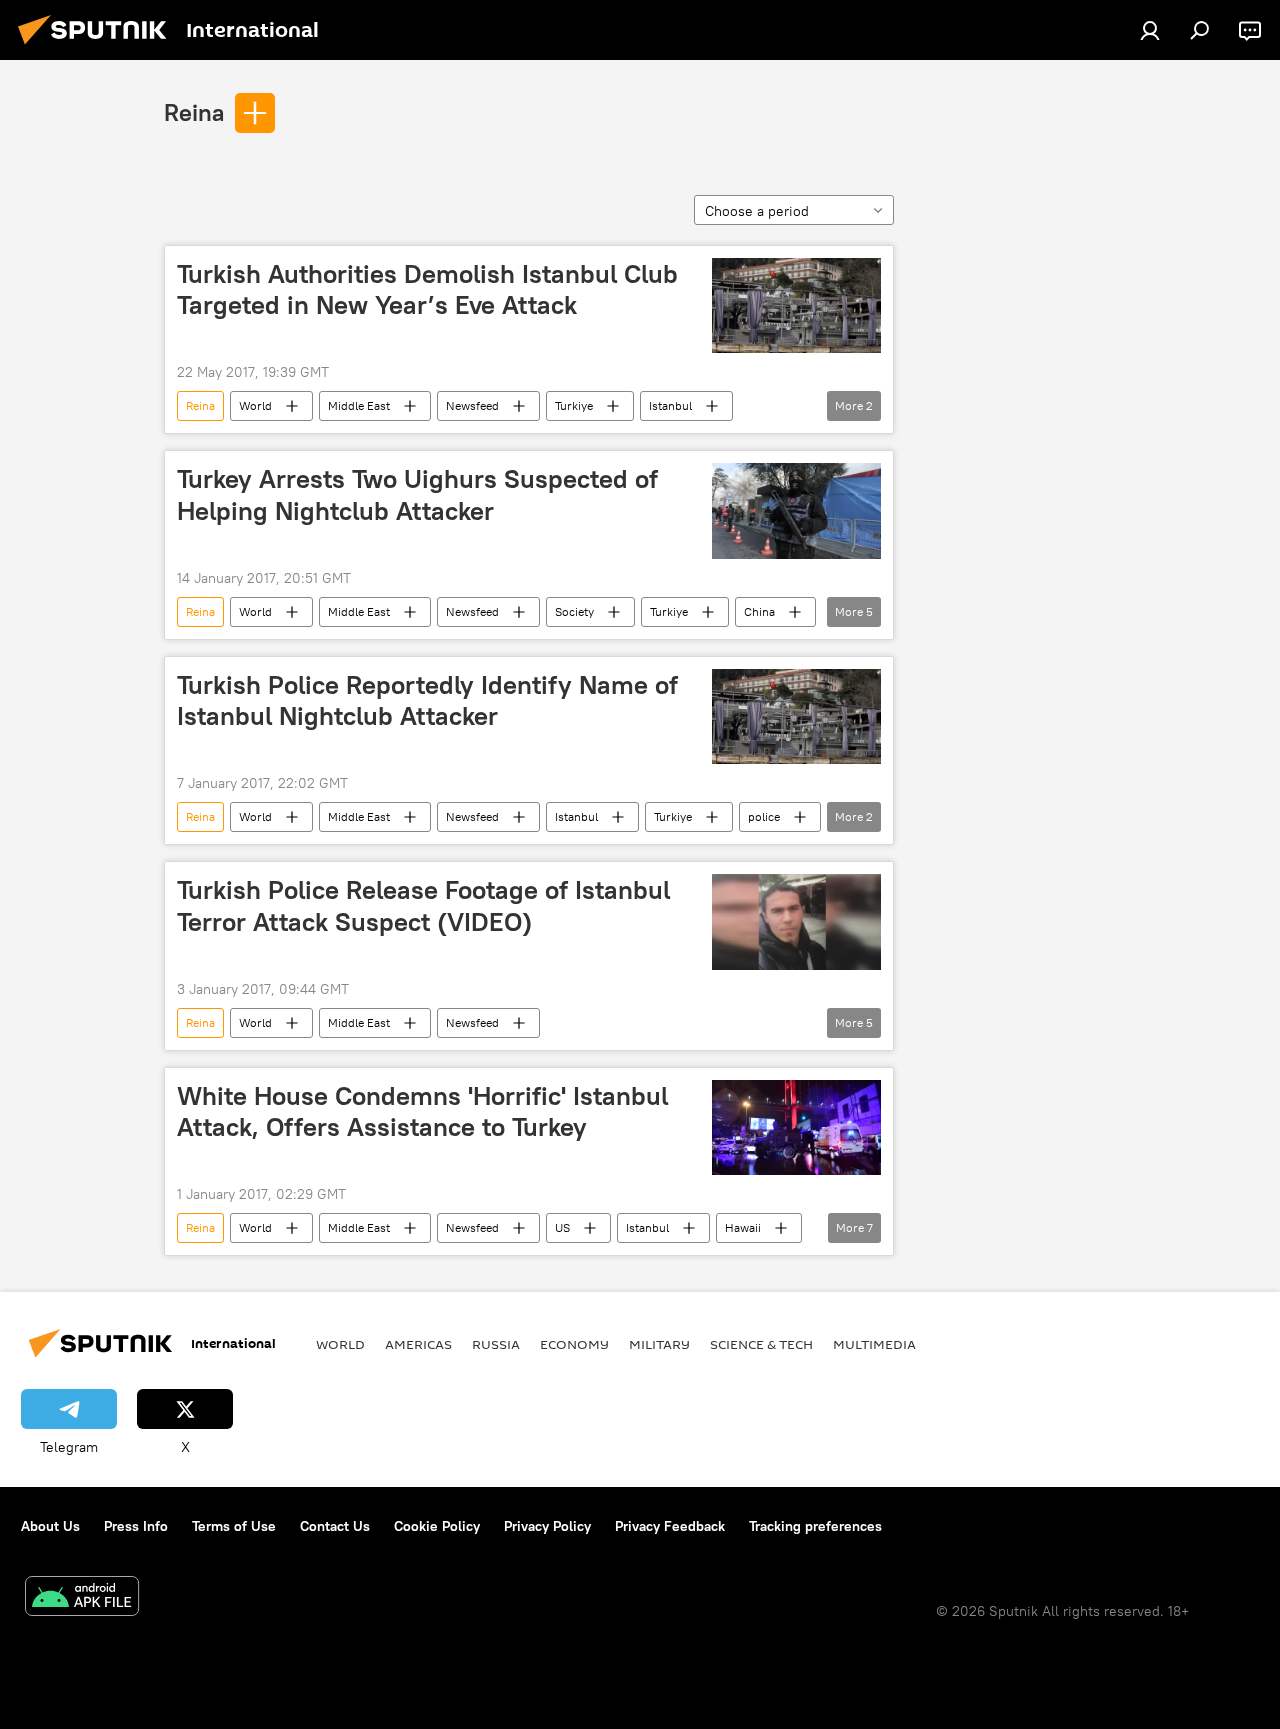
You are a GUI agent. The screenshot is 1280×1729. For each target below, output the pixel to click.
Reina (194, 112)
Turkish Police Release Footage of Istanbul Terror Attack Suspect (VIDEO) (423, 905)
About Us (50, 1526)
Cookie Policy (437, 1526)
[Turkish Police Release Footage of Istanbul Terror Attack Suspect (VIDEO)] (796, 922)
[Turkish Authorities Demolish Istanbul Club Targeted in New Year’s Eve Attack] (796, 305)
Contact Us (335, 1526)
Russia (496, 1344)
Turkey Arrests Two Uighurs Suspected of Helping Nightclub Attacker (417, 494)
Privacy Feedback (670, 1526)
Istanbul (670, 405)
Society (574, 611)
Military (659, 1344)
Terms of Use (234, 1526)
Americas (418, 1344)
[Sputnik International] (98, 47)
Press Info (136, 1526)
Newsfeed (472, 405)
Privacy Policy (547, 1526)
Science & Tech (761, 1344)
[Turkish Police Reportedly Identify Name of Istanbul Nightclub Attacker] (796, 716)
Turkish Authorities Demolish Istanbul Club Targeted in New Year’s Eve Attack (427, 289)
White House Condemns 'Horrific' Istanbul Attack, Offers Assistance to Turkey (422, 1111)
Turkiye (574, 405)
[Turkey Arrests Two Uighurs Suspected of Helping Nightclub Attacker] (796, 511)
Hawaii (743, 1227)
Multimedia (874, 1344)
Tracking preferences (815, 1526)
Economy (574, 1344)
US (562, 1227)
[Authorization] (1150, 30)
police (764, 816)
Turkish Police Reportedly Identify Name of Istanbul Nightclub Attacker (427, 700)
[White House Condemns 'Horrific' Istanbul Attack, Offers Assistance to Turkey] (796, 1127)
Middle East (359, 405)
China (759, 611)
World (255, 405)
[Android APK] (82, 1598)
